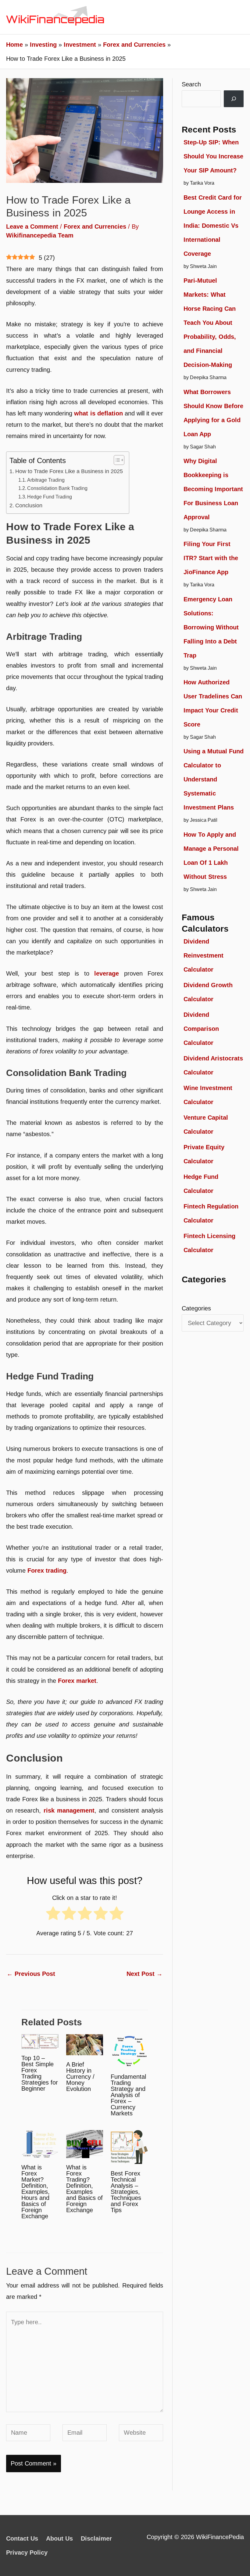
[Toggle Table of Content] (116, 460)
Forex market (77, 1681)
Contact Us (22, 2538)
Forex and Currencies (95, 226)
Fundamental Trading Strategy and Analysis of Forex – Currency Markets (128, 2095)
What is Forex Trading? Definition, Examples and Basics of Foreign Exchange (84, 2189)
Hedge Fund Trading (50, 497)
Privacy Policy (27, 2552)
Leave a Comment (32, 226)
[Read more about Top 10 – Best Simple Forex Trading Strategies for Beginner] (40, 2041)
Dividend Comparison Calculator (201, 1029)
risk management (69, 1810)
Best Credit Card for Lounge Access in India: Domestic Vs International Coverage (213, 226)
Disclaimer (96, 2538)
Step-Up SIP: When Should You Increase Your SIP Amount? (213, 156)
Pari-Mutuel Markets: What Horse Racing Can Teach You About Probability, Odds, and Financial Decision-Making (210, 323)
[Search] (234, 99)
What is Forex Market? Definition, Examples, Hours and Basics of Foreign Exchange (36, 2192)
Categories (196, 1308)
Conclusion (29, 505)
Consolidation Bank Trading (57, 488)
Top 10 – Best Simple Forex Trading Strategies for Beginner (40, 2073)
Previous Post (31, 1974)
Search (191, 84)
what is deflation (98, 413)
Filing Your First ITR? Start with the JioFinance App (211, 558)
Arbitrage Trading (46, 480)
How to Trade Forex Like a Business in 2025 (69, 471)
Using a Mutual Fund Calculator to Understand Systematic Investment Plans (214, 779)
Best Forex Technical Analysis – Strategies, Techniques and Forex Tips (126, 2192)
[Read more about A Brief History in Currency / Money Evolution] (85, 2044)
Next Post (145, 1974)
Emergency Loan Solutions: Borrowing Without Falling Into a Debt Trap (211, 627)
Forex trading (47, 1571)
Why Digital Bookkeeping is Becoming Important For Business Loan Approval (213, 489)
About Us (59, 2538)
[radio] (53, 1916)
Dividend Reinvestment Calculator (204, 955)
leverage (107, 973)
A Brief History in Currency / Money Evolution (80, 2077)
